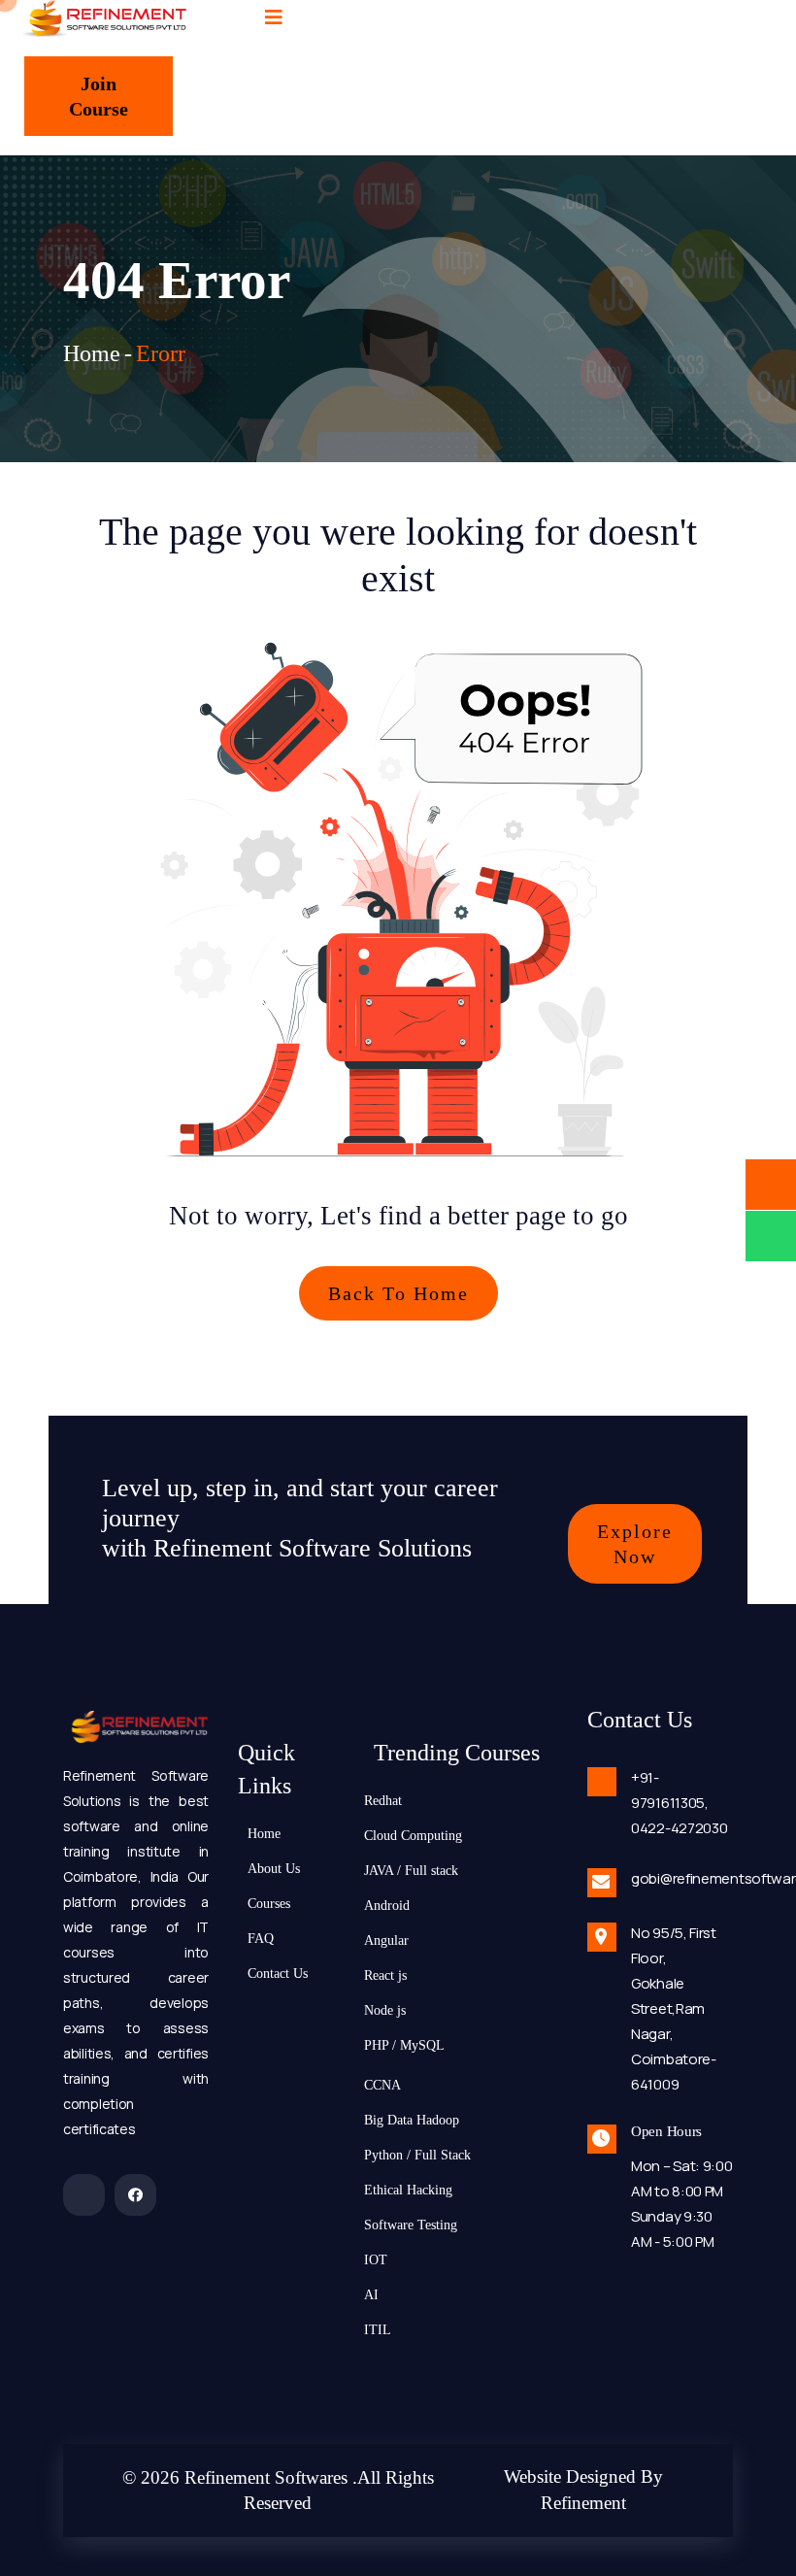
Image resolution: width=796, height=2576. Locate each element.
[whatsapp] (771, 1236)
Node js (385, 2010)
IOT (376, 2259)
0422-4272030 (679, 1828)
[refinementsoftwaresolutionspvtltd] (84, 2195)
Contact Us (278, 1973)
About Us (274, 1868)
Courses (269, 1903)
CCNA (382, 2085)
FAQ (261, 1938)
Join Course (99, 96)
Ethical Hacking (408, 2190)
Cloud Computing (413, 1835)
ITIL (378, 2329)
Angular (386, 1940)
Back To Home (398, 1293)
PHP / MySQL (404, 2045)
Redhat (383, 1800)
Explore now (635, 1544)
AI (371, 2294)
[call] (771, 1185)
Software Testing (411, 2225)
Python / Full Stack (417, 2155)
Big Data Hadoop (412, 2120)
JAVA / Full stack (411, 1870)
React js (385, 1975)
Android (387, 1905)
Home (92, 353)
